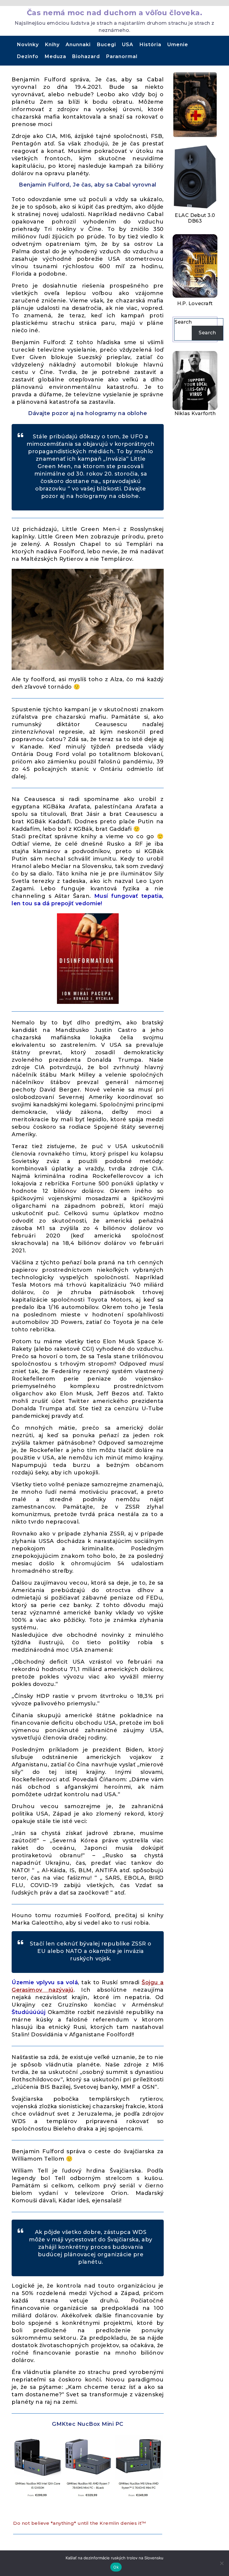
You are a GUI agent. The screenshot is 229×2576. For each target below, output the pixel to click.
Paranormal (122, 56)
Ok (116, 2567)
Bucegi (106, 45)
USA (128, 45)
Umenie (178, 45)
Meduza (55, 56)
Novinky (28, 45)
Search (183, 322)
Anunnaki (78, 45)
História (150, 45)
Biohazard (86, 56)
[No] (222, 2563)
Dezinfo (28, 56)
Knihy (52, 45)
